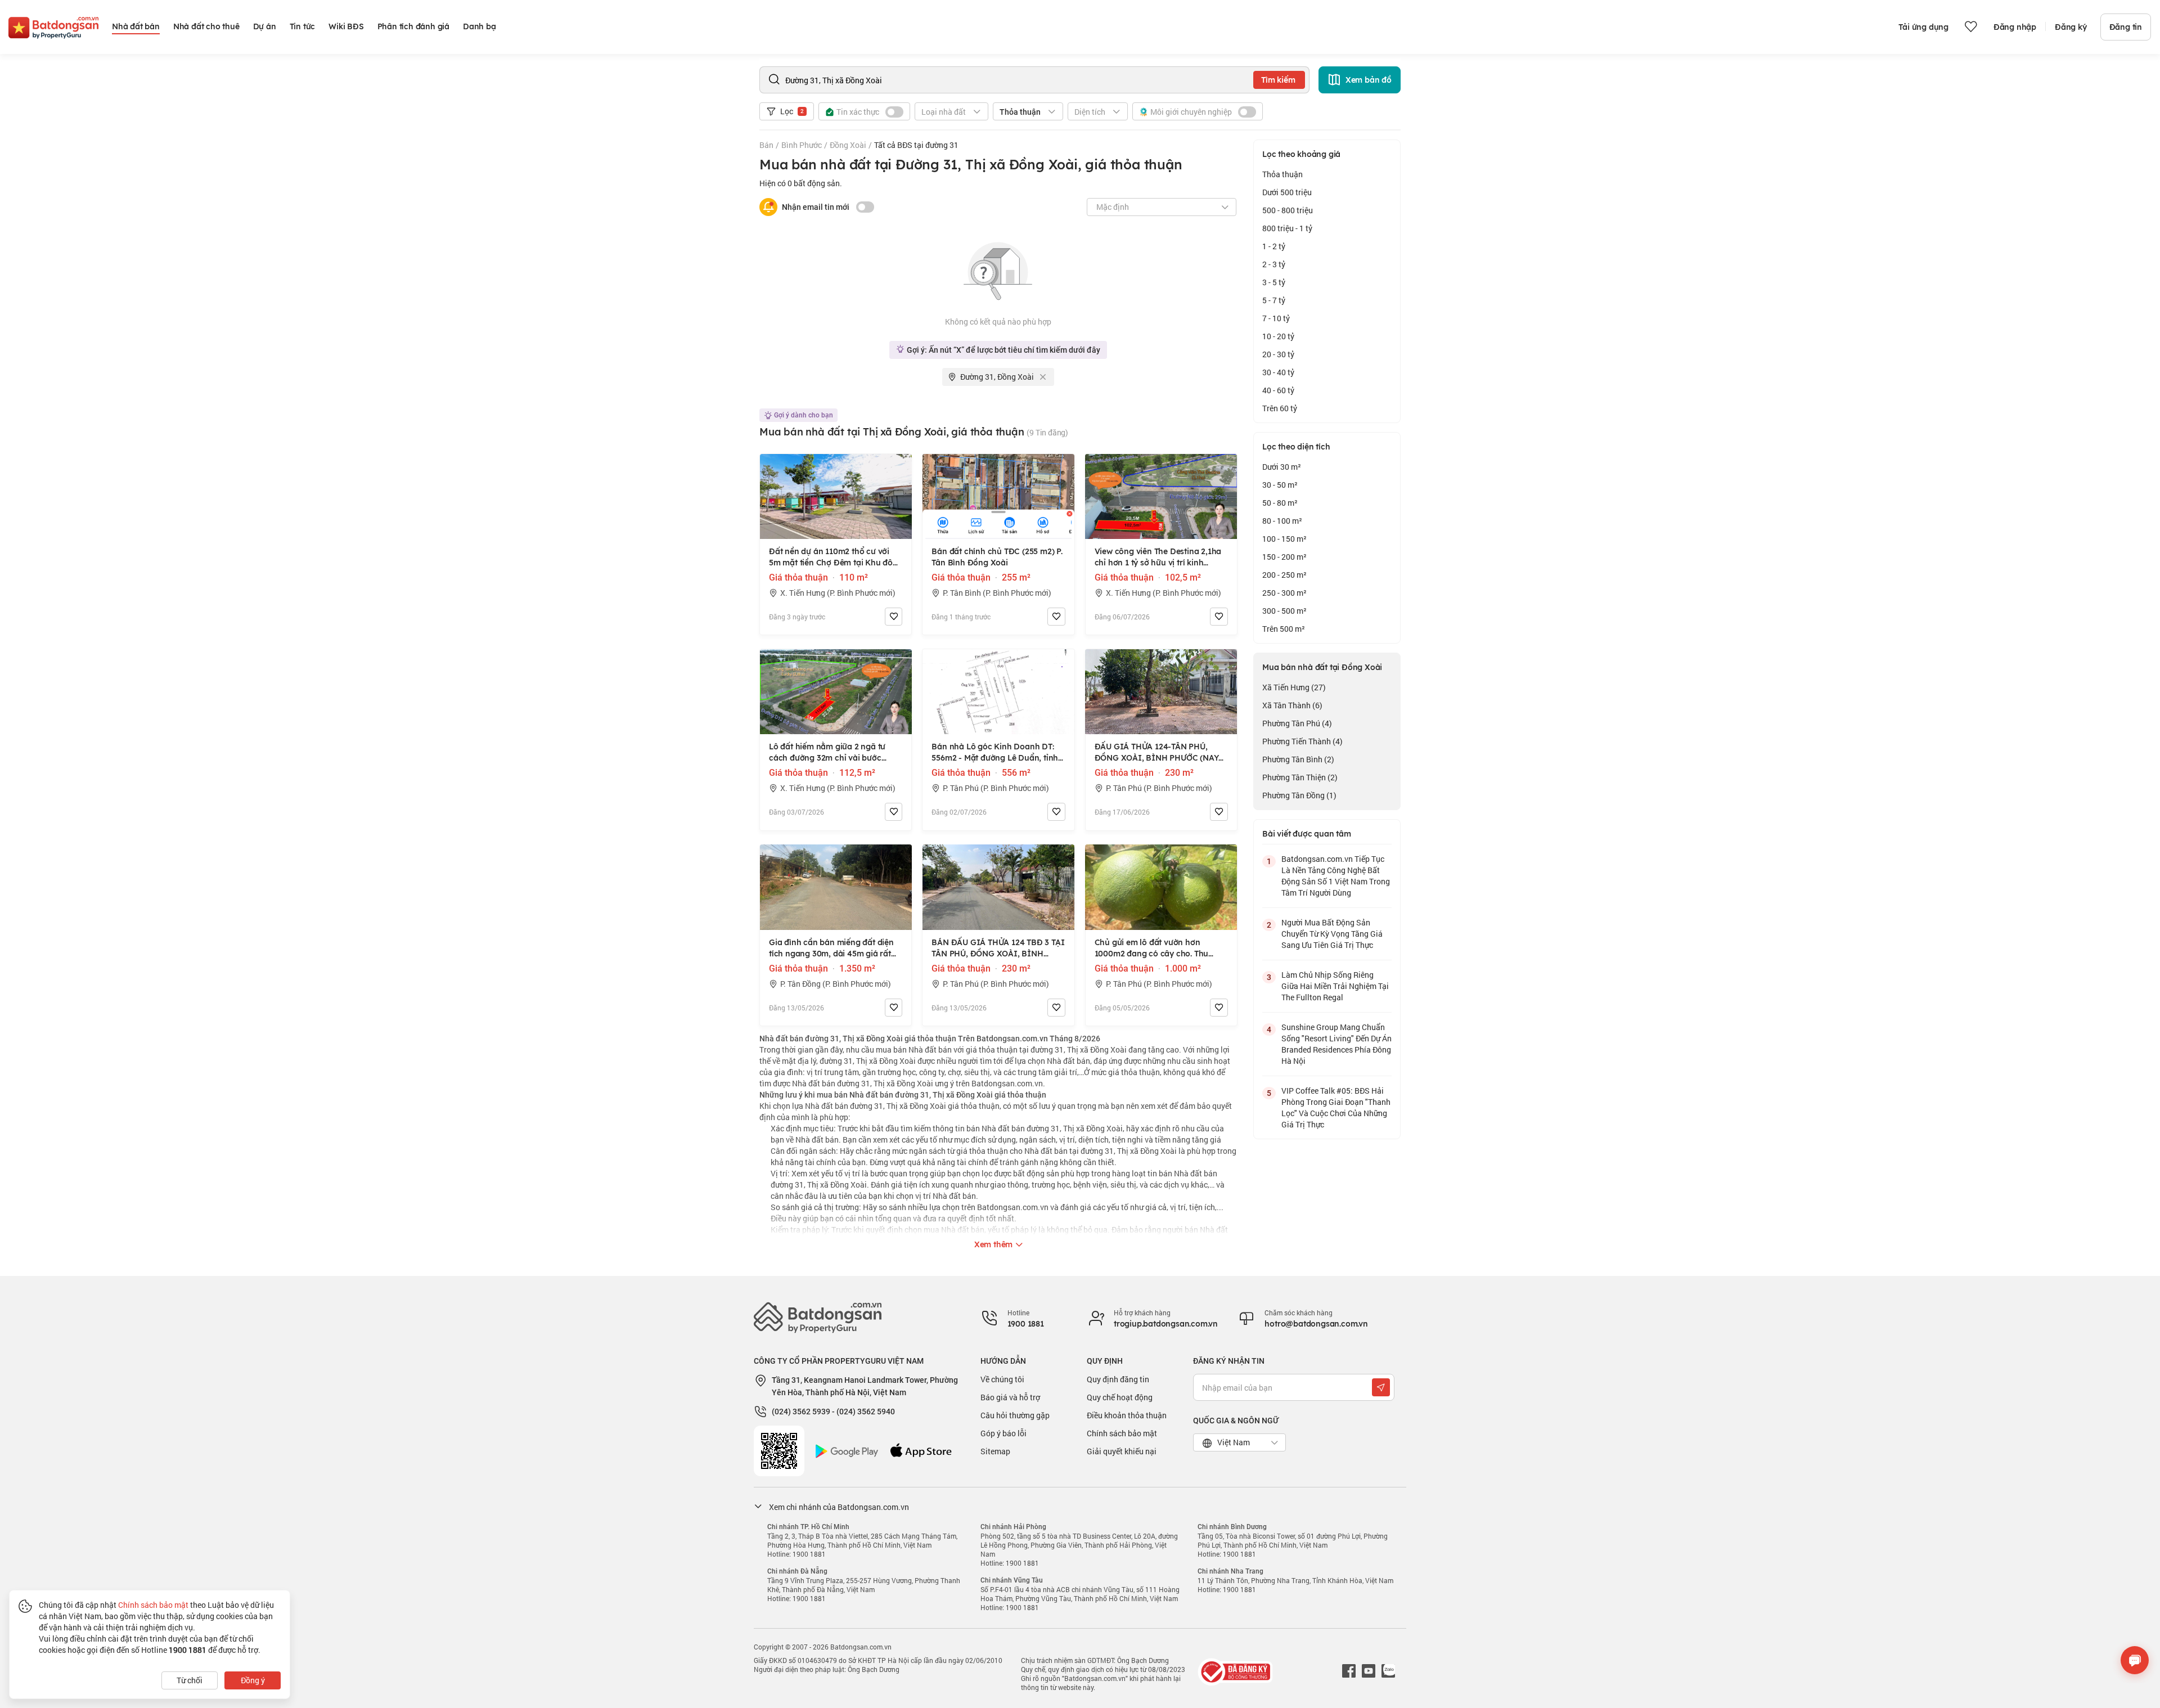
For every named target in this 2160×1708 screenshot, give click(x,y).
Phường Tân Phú (1297, 723)
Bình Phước (802, 145)
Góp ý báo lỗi (1003, 1433)
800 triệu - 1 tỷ (1287, 228)
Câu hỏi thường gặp (1015, 1415)
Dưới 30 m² (1282, 467)
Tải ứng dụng (1923, 27)
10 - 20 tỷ (1278, 336)
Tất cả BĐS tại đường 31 (916, 145)
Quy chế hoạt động (1120, 1397)
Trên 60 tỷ (1280, 408)
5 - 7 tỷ (1274, 300)
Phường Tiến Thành (1302, 741)
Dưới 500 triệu (1287, 192)
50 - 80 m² (1280, 503)
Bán (766, 145)
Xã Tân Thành (1292, 705)
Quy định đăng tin (1118, 1379)
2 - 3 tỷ (1274, 264)
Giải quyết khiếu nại (1122, 1451)
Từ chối (190, 1680)
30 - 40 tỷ (1278, 372)
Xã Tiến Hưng (1294, 687)
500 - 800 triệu (1288, 210)
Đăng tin (2126, 27)
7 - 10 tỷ (1276, 318)
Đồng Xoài (848, 145)
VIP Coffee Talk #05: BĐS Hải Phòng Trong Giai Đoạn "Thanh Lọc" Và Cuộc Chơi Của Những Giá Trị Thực (1336, 1107)
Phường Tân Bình (1298, 759)
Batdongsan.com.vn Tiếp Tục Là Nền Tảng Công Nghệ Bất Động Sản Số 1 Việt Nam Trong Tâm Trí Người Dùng (1336, 876)
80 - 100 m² (1282, 521)
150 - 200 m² (1284, 557)
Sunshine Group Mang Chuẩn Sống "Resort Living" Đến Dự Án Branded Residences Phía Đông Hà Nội (1336, 1044)
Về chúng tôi (1002, 1379)
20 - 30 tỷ (1278, 354)
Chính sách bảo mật (1122, 1433)
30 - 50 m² (1280, 485)
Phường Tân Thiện (1300, 777)
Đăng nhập (2015, 27)
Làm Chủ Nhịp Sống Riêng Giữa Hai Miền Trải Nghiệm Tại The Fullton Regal (1335, 986)
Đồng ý (253, 1680)
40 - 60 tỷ (1278, 390)
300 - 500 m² (1284, 611)
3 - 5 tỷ (1274, 282)
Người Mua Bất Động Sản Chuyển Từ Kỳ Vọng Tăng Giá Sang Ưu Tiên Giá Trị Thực (1332, 934)
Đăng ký (2071, 27)
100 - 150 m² (1284, 539)
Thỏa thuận (1282, 174)
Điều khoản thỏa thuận (1127, 1415)
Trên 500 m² (1284, 629)
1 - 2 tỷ (1274, 246)
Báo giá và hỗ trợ (1010, 1397)
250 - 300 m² (1284, 593)
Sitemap (995, 1451)
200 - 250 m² (1284, 575)
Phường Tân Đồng (1299, 795)
